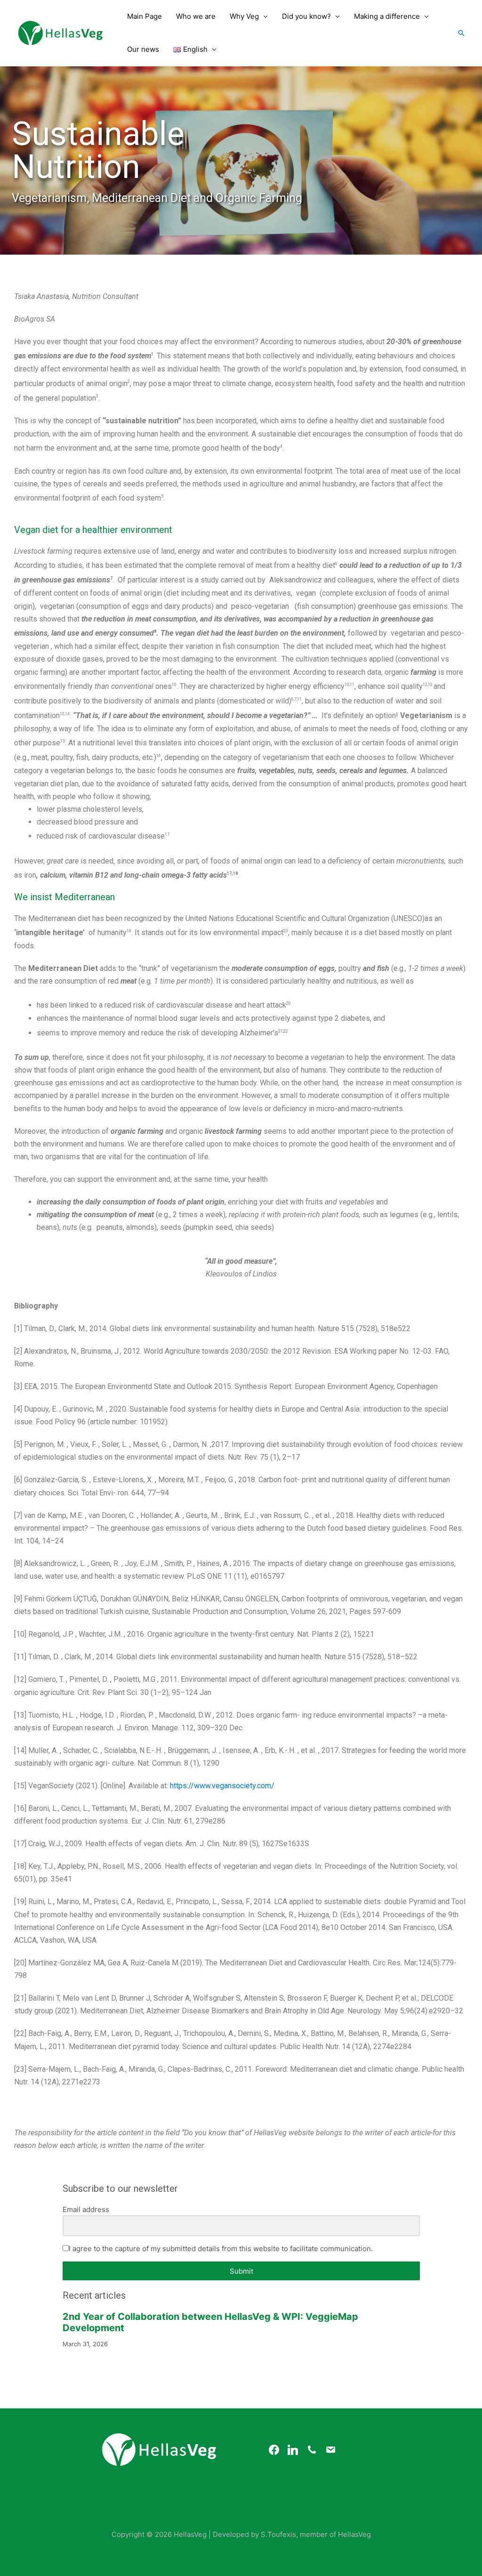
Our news (143, 49)
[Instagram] (293, 2449)
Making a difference (387, 16)
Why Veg (244, 16)
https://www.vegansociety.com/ (222, 1786)
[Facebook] (274, 2449)
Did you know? (306, 16)
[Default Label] (312, 2449)
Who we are (196, 16)
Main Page (145, 16)
